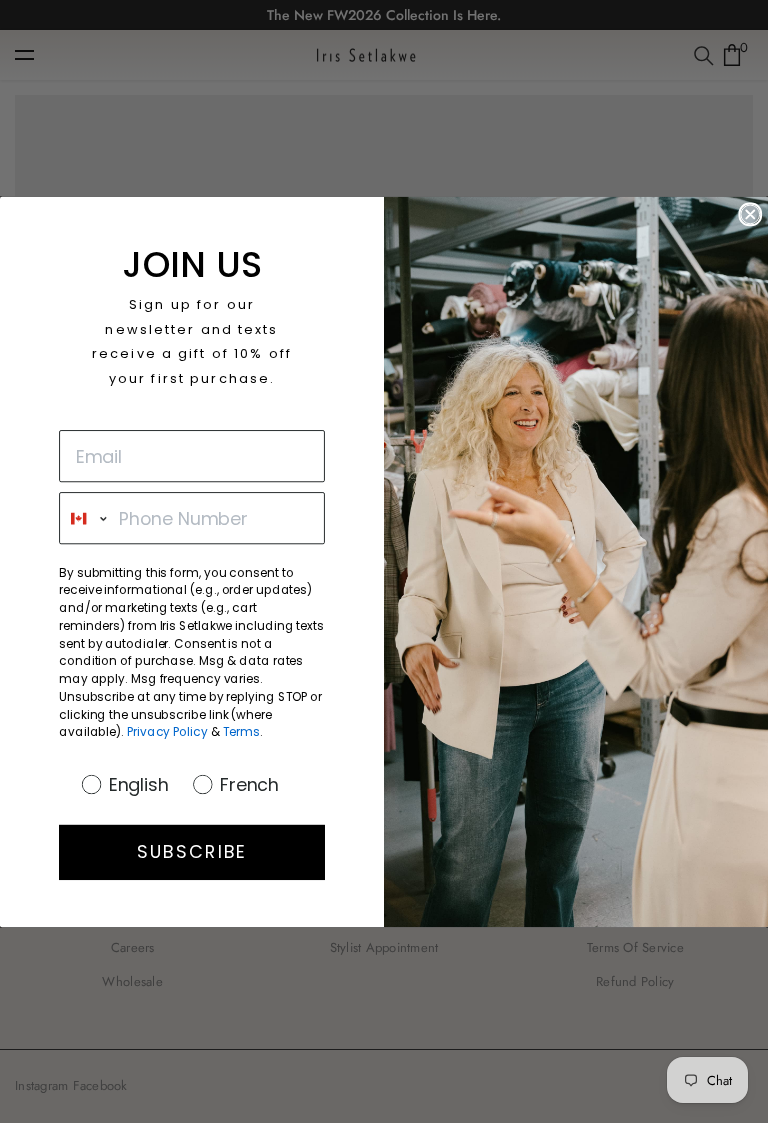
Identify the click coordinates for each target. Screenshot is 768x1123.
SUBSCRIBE (192, 851)
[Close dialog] (750, 214)
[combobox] (84, 518)
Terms (241, 731)
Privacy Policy (167, 731)
